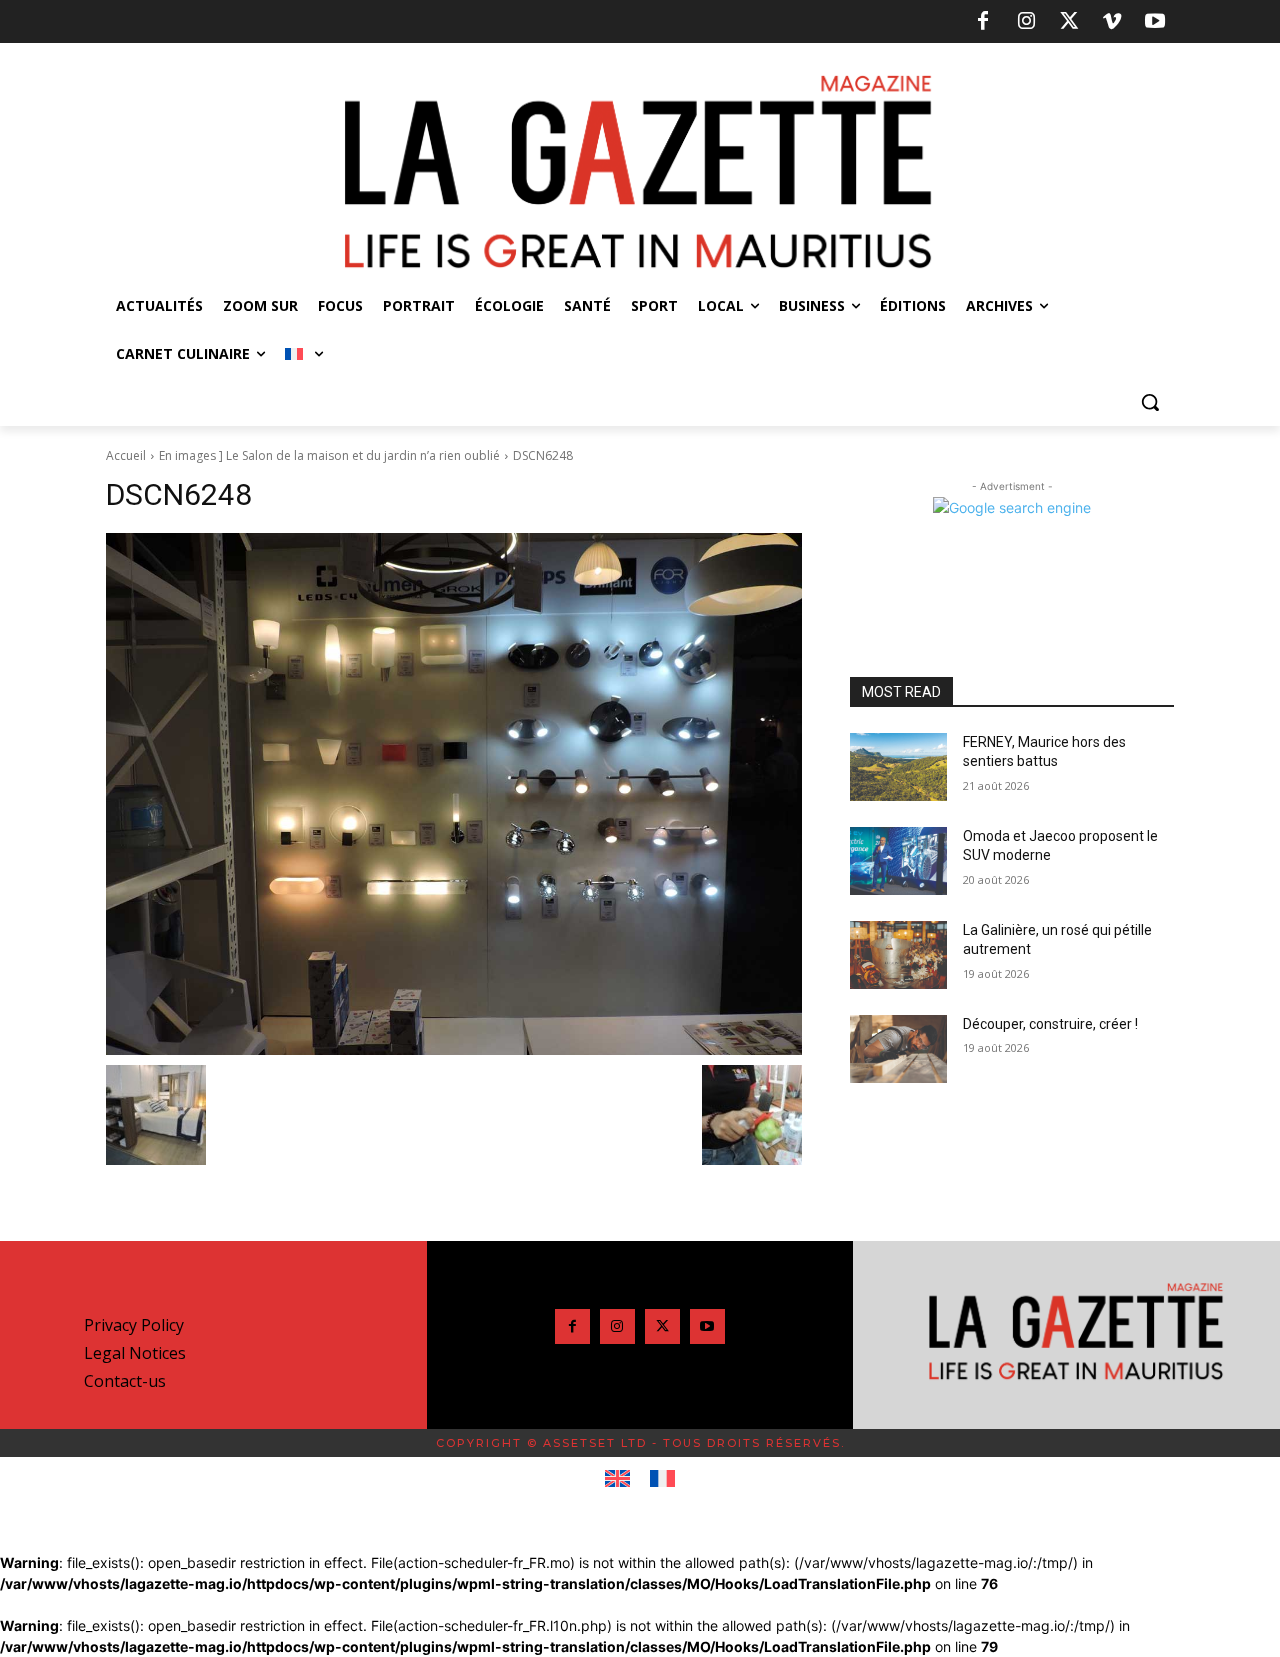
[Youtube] (1155, 22)
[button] (1150, 402)
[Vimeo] (1112, 22)
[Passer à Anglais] (617, 1479)
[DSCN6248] (454, 794)
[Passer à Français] (662, 1479)
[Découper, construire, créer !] (898, 1049)
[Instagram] (1026, 22)
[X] (1069, 22)
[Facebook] (983, 22)
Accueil (126, 455)
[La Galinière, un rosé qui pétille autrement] (898, 955)
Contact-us (125, 1381)
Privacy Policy (134, 1325)
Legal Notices (135, 1353)
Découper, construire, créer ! (1050, 1024)
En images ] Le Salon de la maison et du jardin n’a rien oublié (329, 455)
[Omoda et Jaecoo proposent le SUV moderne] (898, 861)
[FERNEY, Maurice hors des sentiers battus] (898, 767)
